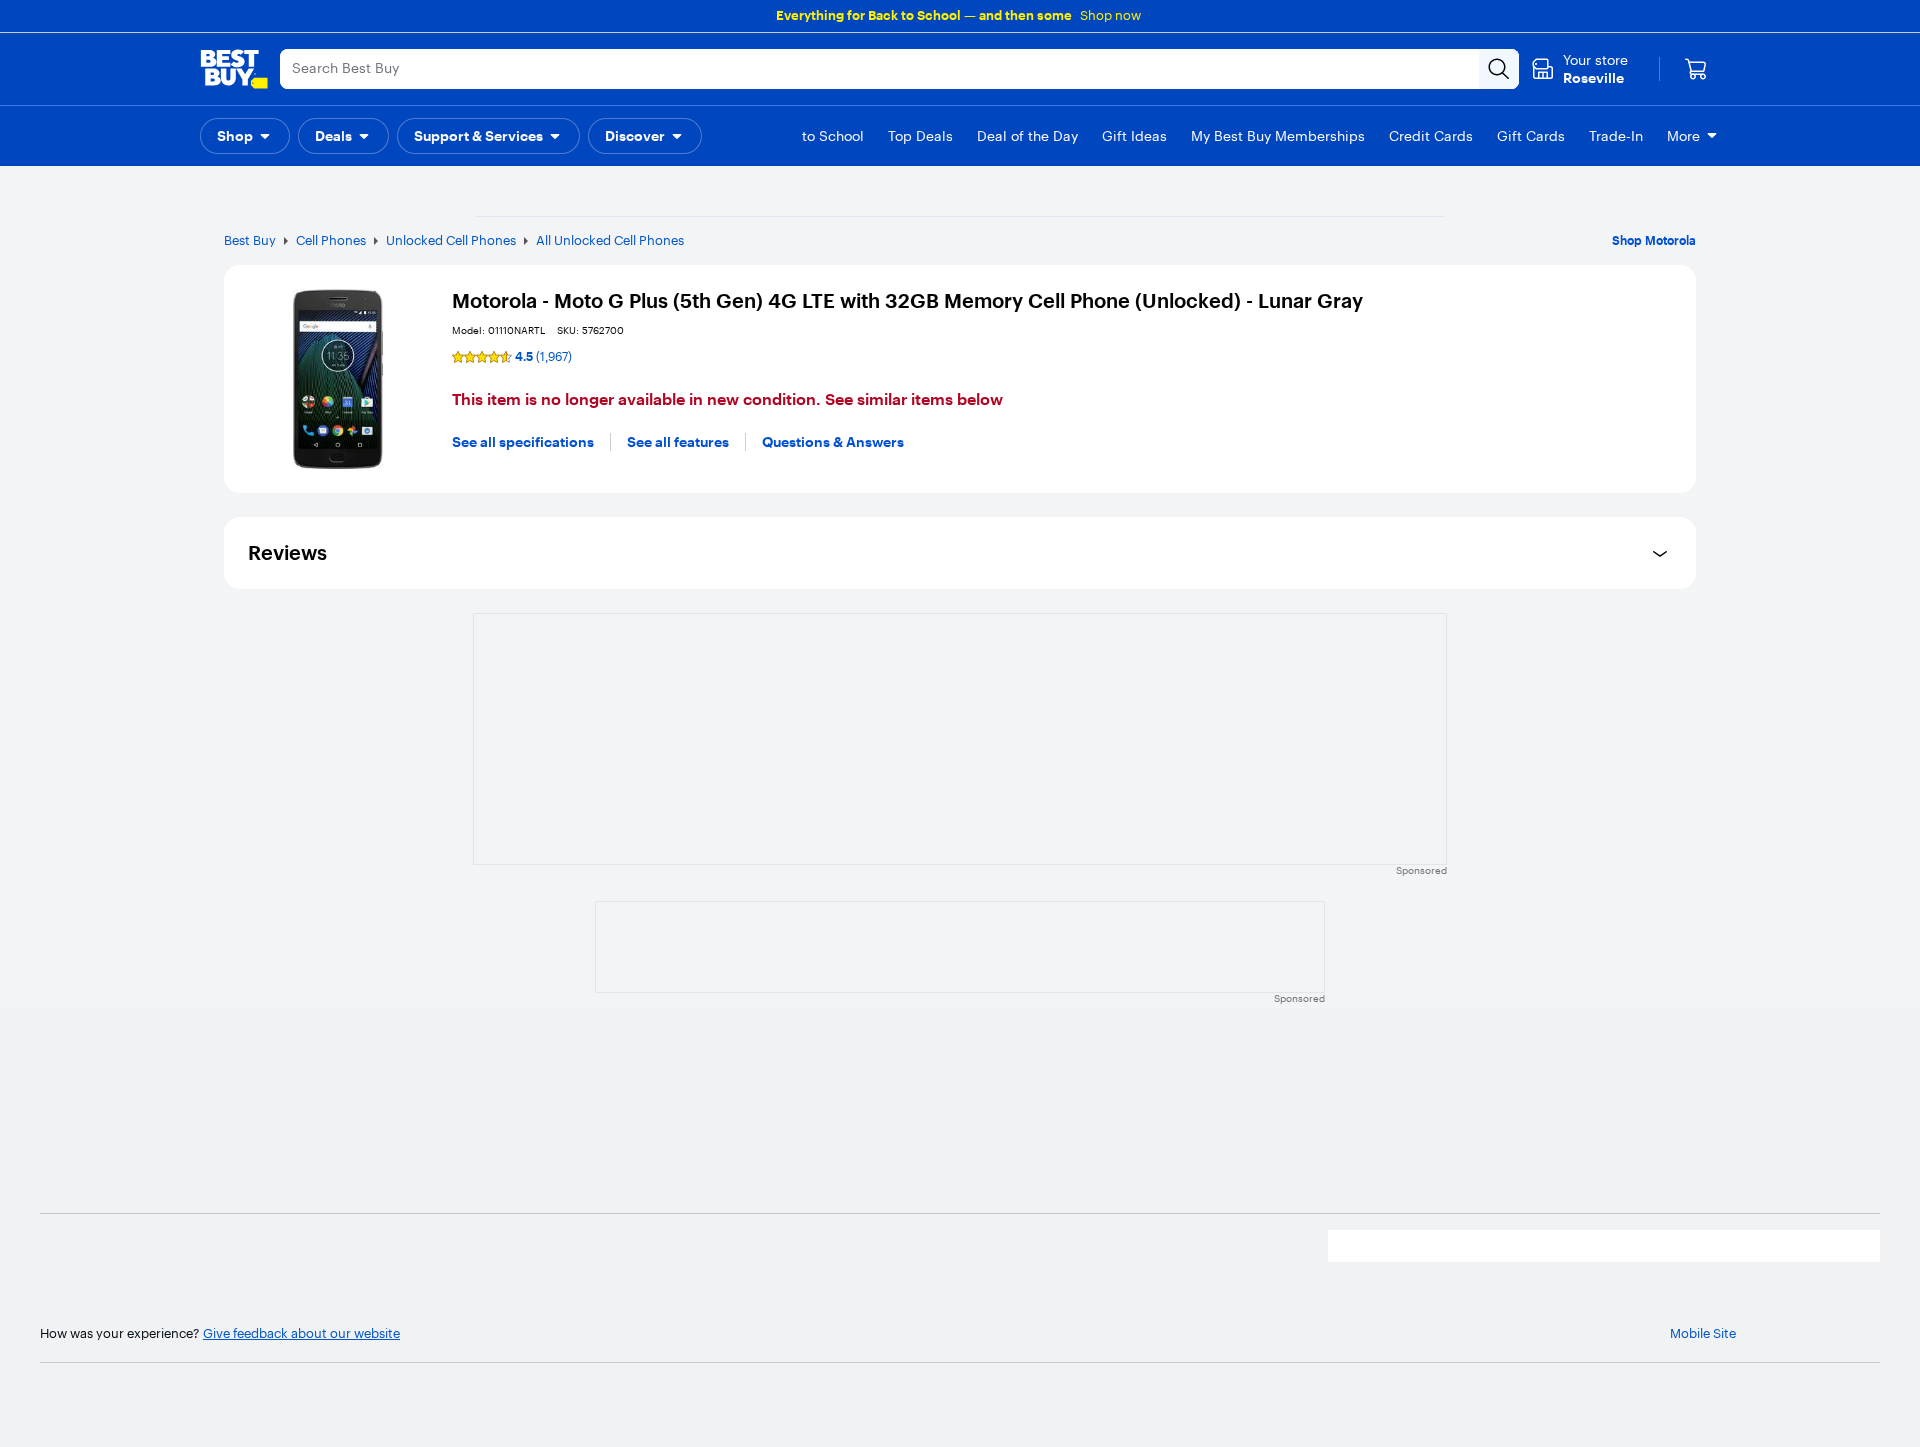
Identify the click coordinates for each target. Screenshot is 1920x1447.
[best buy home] (234, 69)
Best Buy (250, 240)
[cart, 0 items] (1696, 69)
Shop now (1110, 15)
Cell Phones (331, 240)
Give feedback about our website (301, 1333)
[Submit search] (1499, 69)
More (1683, 136)
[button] (245, 136)
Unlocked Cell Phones (451, 240)
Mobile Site (1703, 1333)
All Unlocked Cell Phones (610, 240)
